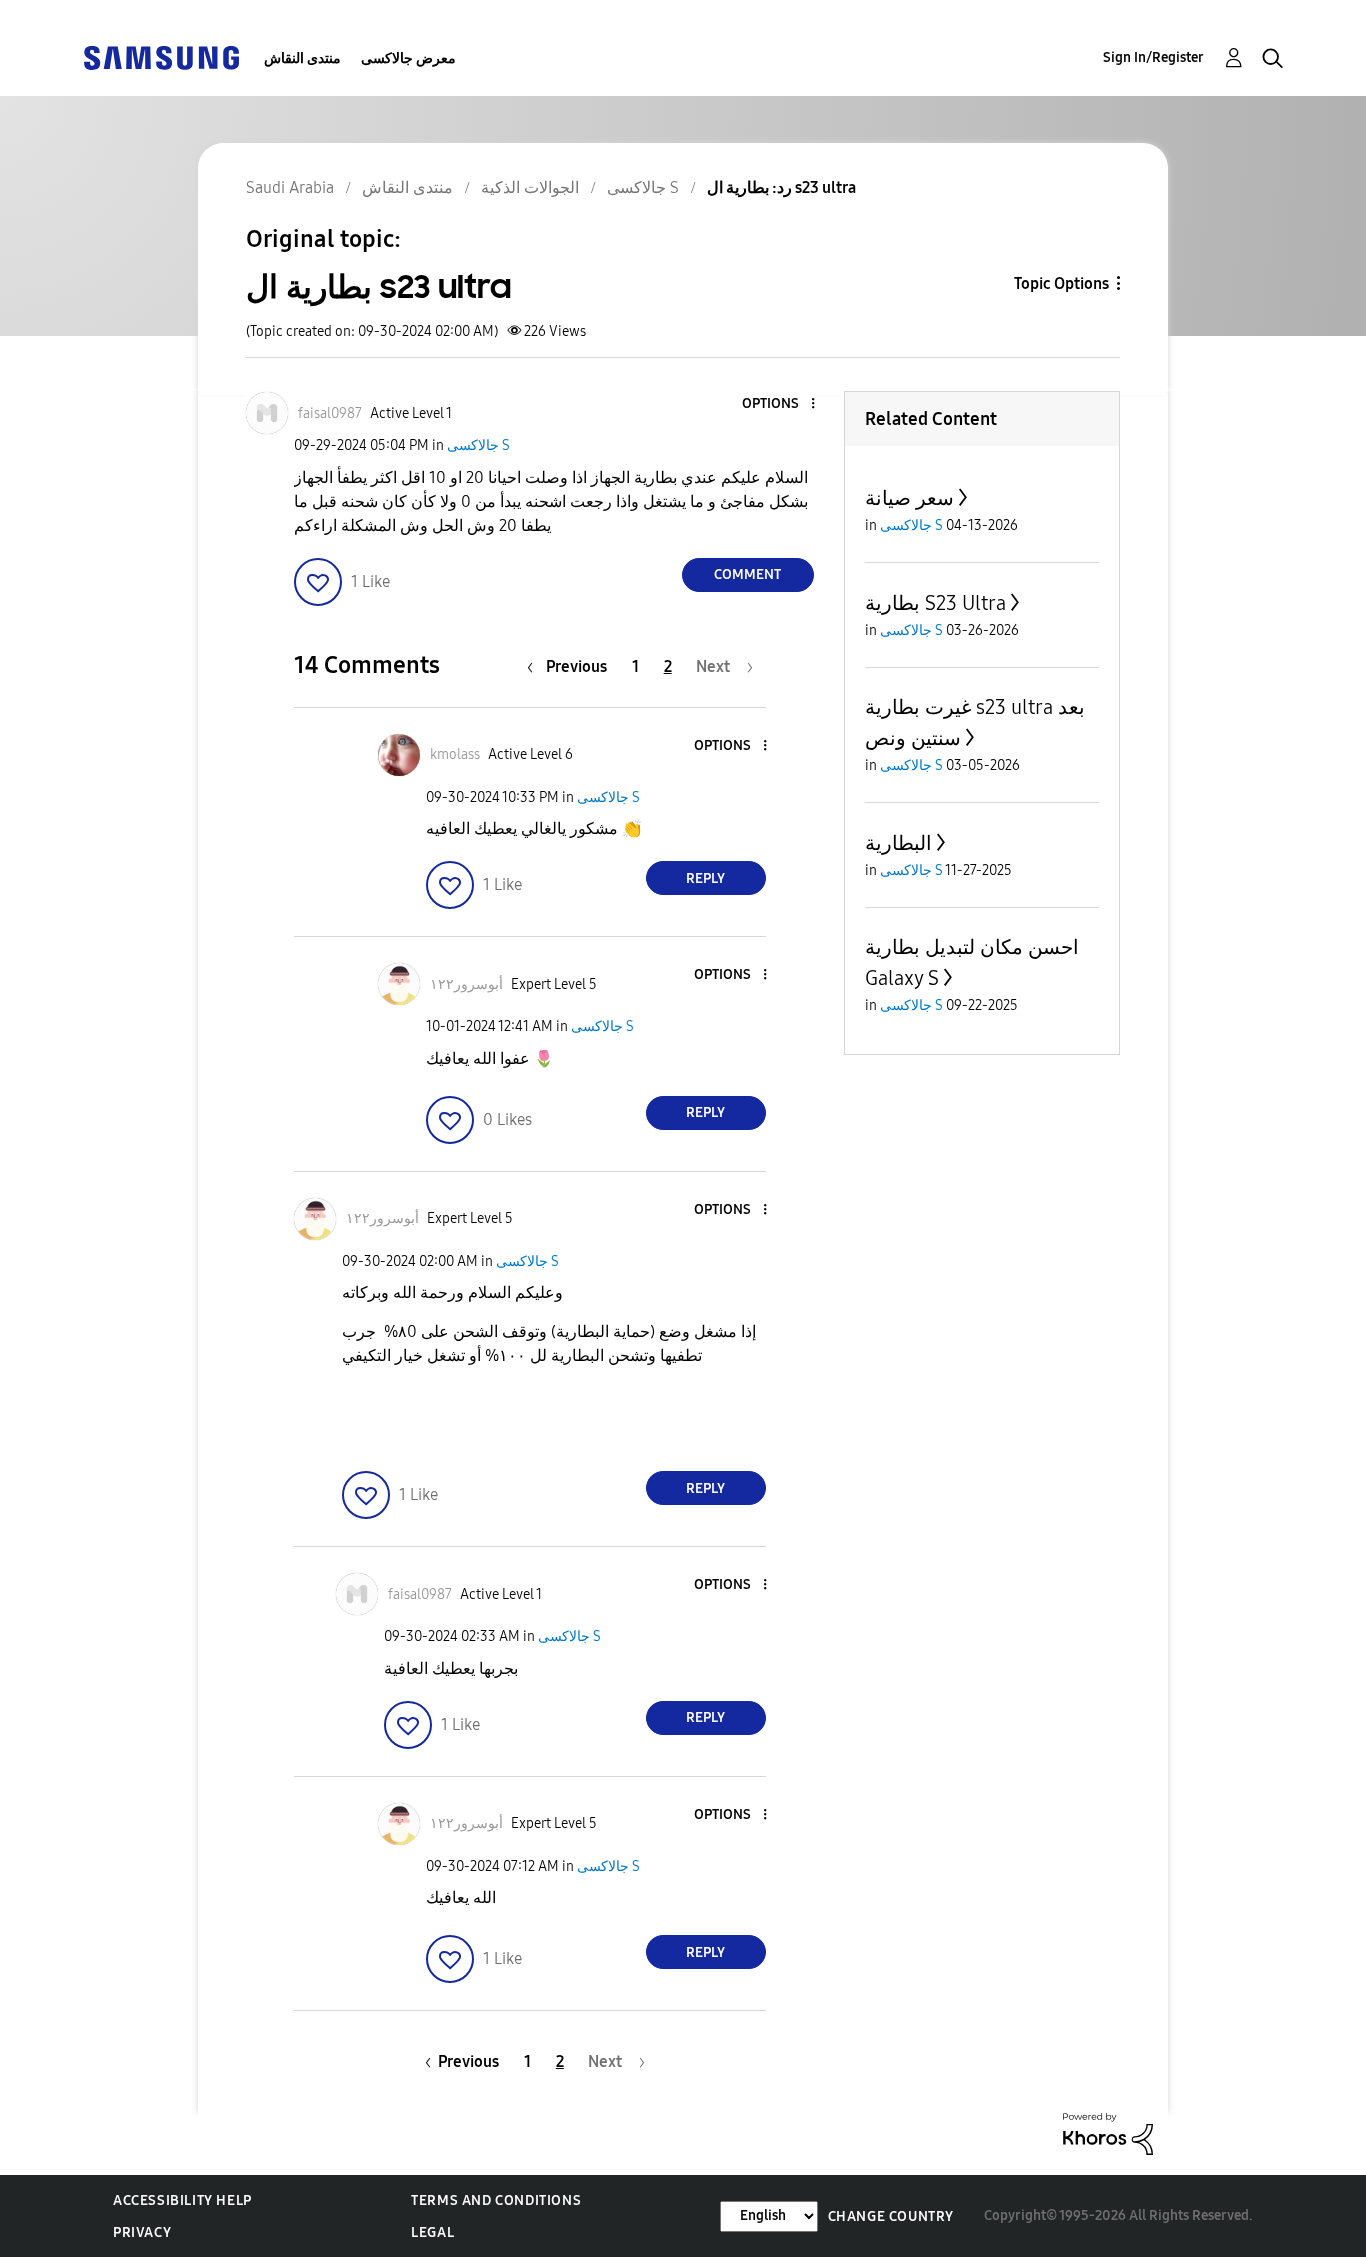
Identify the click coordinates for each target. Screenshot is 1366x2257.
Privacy (142, 2232)
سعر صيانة (909, 498)
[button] (779, 404)
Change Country (891, 2216)
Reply (705, 878)
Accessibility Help (182, 2200)
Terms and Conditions (496, 2200)
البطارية (898, 843)
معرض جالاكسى (408, 58)
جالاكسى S (478, 445)
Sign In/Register (1153, 57)
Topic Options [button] (1061, 283)
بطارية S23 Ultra (935, 603)
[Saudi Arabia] (161, 56)
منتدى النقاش (302, 58)
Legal (432, 2232)
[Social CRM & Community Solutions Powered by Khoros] (1108, 2132)
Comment (747, 574)
